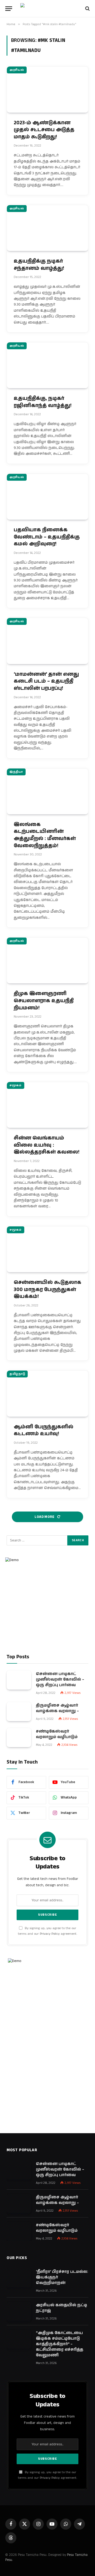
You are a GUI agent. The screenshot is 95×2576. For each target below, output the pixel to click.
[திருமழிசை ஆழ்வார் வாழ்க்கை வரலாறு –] (19, 1712)
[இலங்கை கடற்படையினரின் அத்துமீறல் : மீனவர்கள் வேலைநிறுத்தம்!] (47, 791)
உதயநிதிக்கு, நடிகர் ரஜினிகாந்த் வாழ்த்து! (43, 402)
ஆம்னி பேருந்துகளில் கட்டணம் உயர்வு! (44, 1430)
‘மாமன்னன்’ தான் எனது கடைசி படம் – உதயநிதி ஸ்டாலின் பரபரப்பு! (46, 681)
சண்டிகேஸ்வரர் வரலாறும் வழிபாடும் (57, 1734)
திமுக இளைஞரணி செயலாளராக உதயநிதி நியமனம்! (44, 1001)
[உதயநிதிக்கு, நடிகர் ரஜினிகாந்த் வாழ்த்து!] (47, 365)
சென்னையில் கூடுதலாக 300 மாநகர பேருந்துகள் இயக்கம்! (47, 1289)
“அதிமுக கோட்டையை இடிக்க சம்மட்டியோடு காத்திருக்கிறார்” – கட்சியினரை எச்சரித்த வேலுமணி (60, 2344)
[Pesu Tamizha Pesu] (48, 8)
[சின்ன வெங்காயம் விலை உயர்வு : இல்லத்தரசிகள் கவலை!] (47, 1105)
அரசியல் (17, 70)
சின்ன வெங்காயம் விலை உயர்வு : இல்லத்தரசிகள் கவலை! (47, 1145)
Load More (45, 1517)
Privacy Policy (50, 1934)
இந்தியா (16, 772)
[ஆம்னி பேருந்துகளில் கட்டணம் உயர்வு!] (47, 1393)
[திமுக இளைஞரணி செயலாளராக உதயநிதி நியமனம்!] (47, 960)
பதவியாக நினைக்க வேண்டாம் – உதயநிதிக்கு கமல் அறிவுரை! (47, 537)
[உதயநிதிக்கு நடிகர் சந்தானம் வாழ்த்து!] (47, 228)
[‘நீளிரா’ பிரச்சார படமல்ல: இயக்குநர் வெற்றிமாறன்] (19, 2278)
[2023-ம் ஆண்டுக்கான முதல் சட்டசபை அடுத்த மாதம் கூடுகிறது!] (47, 89)
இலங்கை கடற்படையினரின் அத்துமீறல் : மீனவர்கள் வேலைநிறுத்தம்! (45, 835)
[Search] (87, 9)
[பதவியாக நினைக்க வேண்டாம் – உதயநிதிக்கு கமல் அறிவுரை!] (47, 497)
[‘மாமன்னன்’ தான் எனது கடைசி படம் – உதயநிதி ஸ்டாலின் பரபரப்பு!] (47, 641)
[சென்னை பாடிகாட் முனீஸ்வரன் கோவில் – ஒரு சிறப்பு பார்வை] (19, 1680)
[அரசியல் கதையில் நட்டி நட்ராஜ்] (19, 2311)
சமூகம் (16, 1085)
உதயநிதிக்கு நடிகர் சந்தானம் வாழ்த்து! (39, 265)
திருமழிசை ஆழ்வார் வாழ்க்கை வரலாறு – (57, 1708)
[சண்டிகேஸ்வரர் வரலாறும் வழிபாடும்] (19, 1738)
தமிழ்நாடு (17, 1374)
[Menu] (9, 9)
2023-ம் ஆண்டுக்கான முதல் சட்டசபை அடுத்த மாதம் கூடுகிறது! (44, 130)
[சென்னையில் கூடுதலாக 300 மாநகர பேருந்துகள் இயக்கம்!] (47, 1249)
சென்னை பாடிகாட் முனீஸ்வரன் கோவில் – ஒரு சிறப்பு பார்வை (60, 1679)
